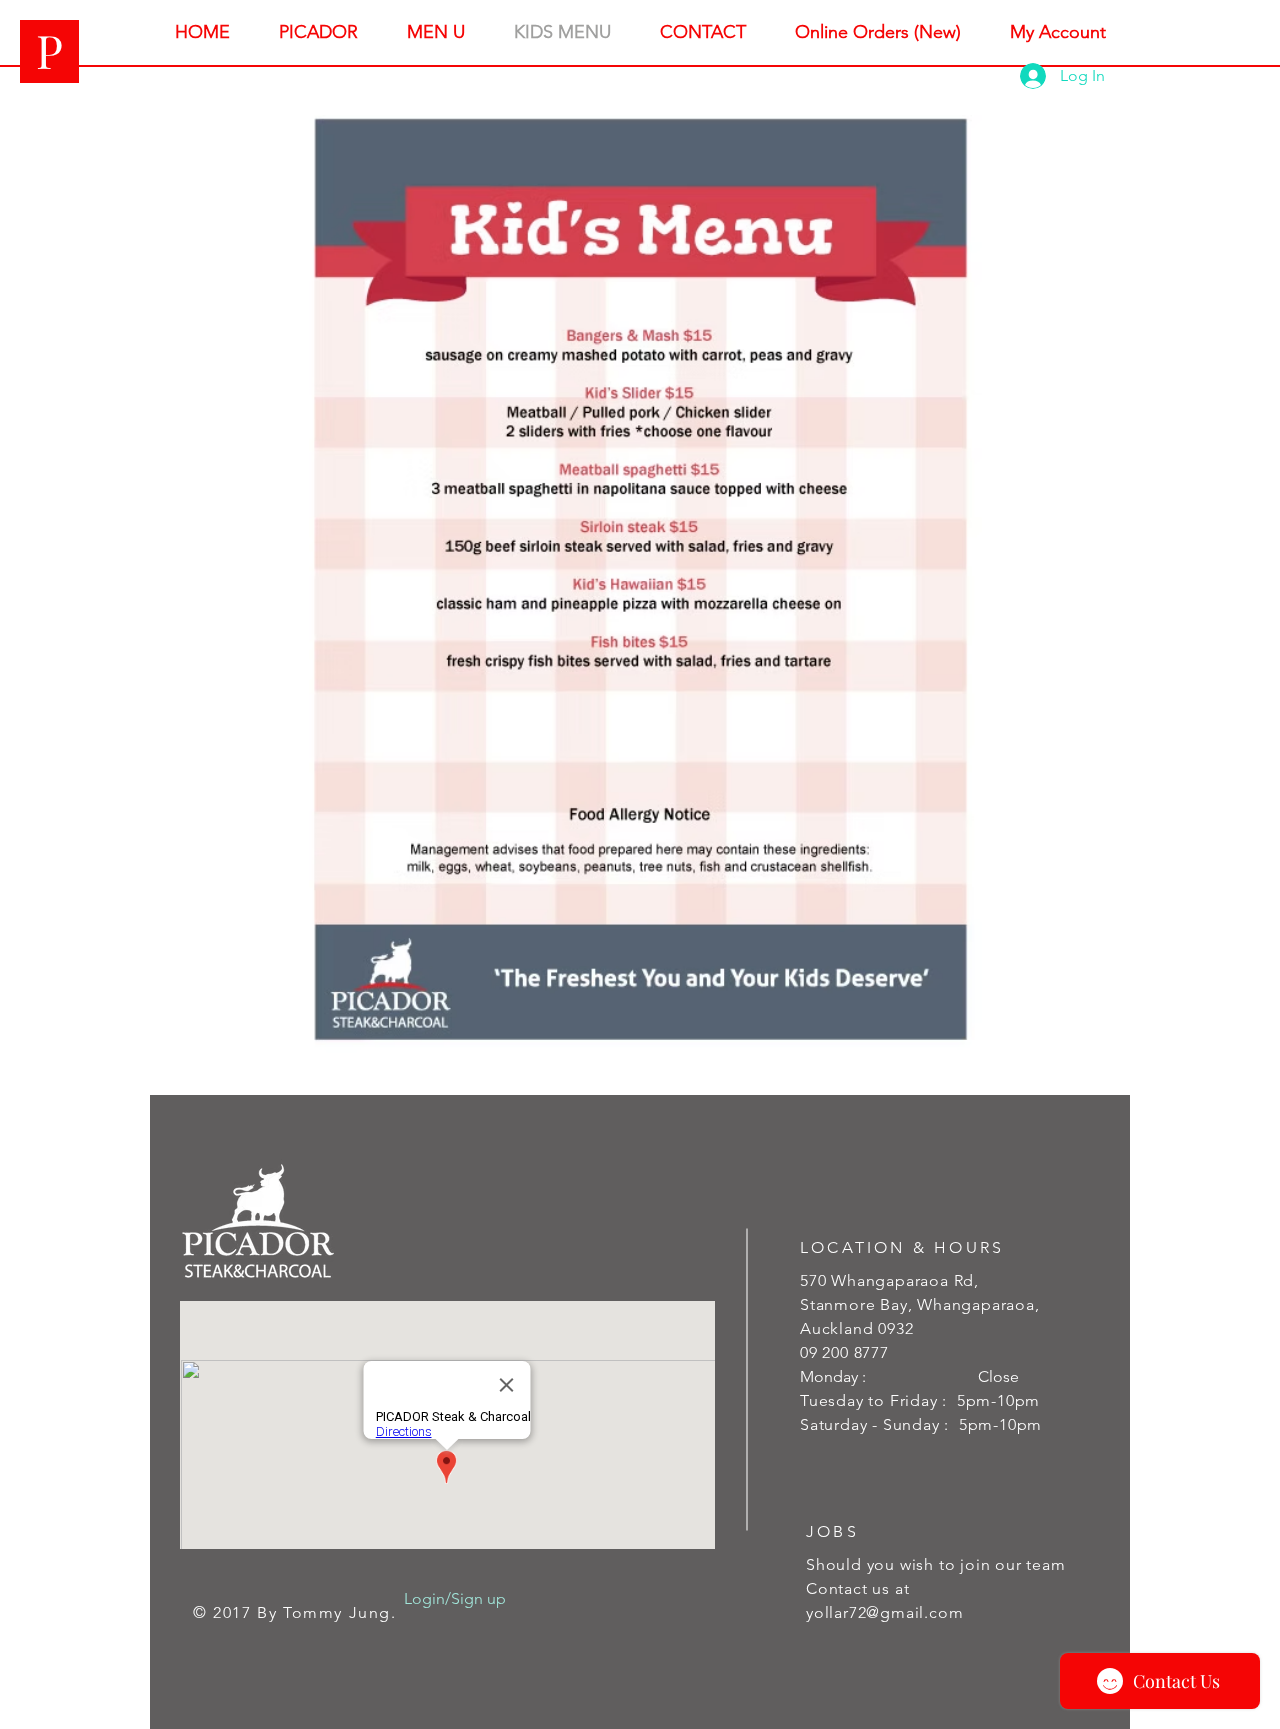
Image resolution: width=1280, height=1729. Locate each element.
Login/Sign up (455, 1598)
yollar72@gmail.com (884, 1612)
